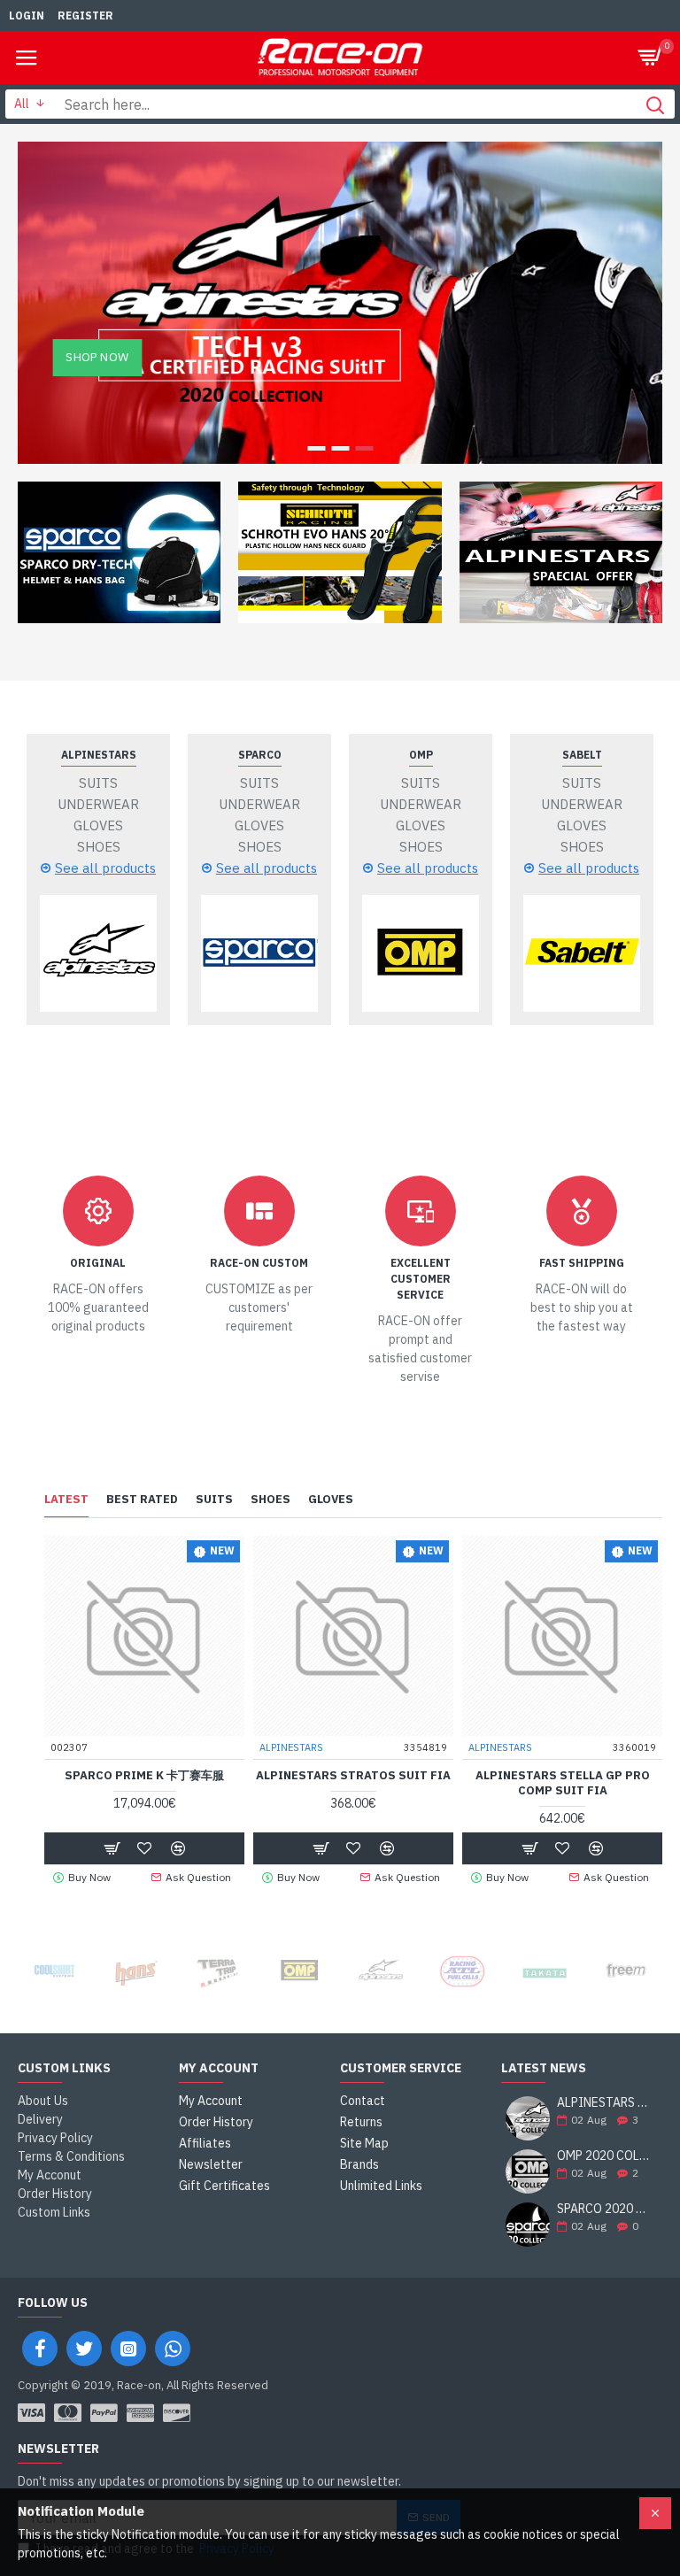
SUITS (214, 1500)
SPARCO (260, 755)
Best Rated (142, 1500)
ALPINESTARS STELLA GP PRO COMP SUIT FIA (563, 1783)
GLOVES (331, 1500)
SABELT (582, 755)
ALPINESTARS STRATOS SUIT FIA (353, 1776)
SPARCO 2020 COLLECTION (604, 2209)
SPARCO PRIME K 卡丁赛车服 (144, 1776)
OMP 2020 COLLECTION (604, 2156)
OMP (421, 755)
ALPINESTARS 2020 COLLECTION (604, 2103)
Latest (66, 1500)
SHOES (270, 1500)
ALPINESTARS (99, 755)
